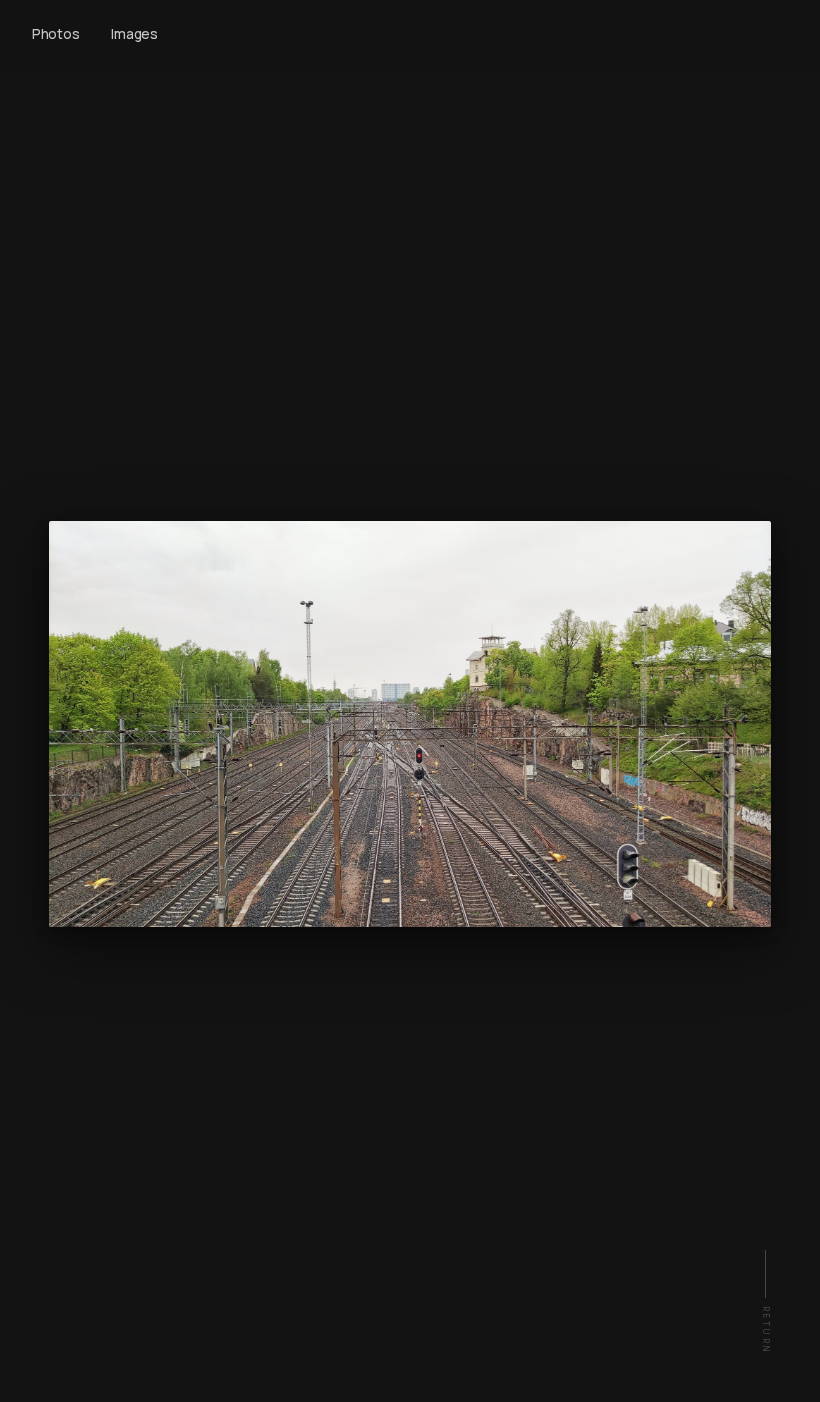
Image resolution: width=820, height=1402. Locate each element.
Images (134, 34)
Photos (55, 34)
